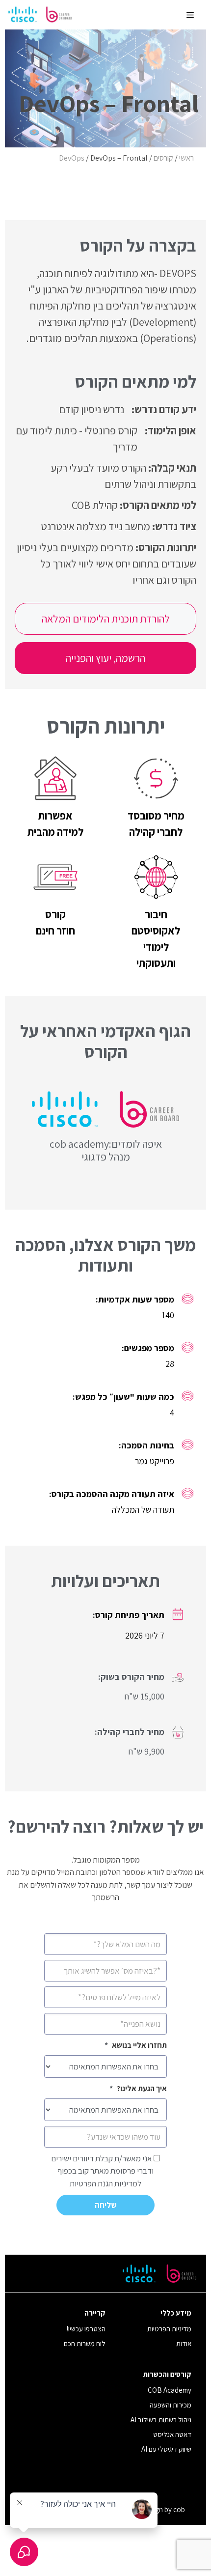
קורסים (163, 158)
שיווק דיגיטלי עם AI (166, 2449)
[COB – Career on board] (40, 15)
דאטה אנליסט (172, 2434)
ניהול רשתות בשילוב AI (161, 2420)
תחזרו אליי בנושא (136, 2045)
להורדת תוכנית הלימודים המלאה (106, 619)
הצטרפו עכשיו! (86, 2329)
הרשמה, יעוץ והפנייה (105, 658)
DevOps (72, 158)
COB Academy (170, 2390)
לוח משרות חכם (85, 2343)
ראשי (186, 158)
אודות (184, 2343)
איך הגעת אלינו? (138, 2088)
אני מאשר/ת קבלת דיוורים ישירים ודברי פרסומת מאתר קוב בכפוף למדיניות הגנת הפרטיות (102, 2171)
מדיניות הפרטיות (169, 2329)
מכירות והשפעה (171, 2405)
